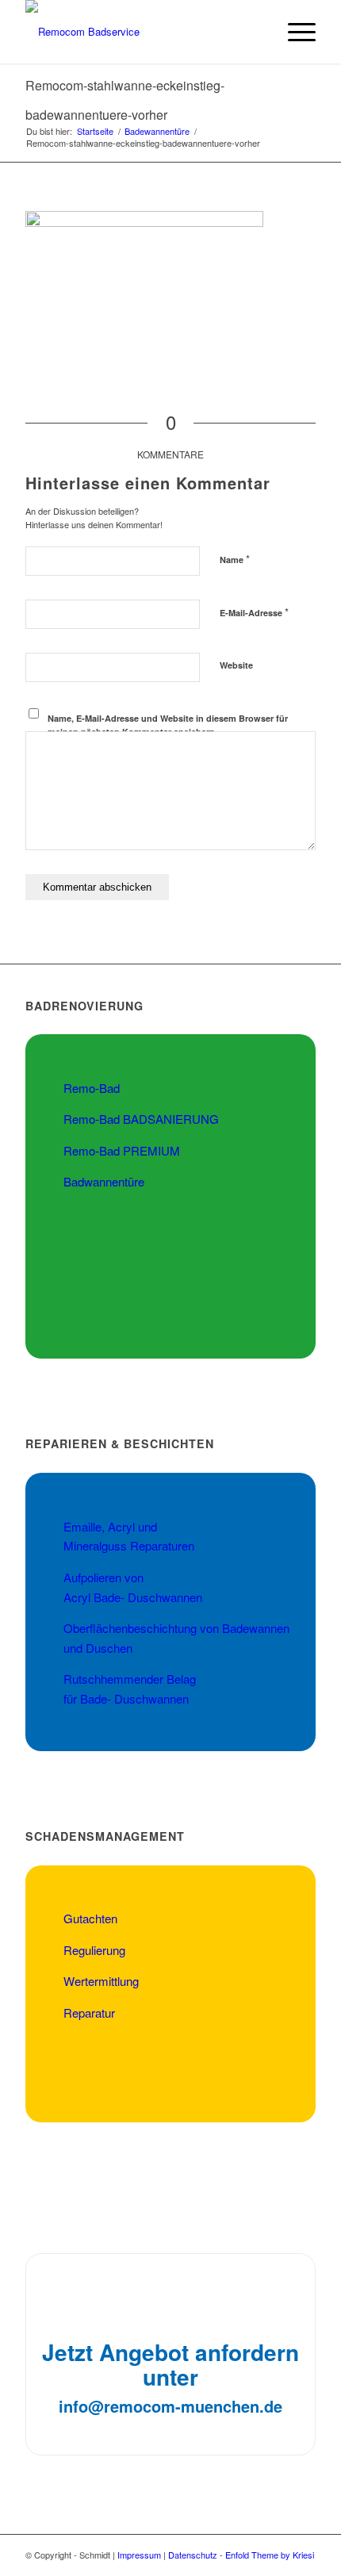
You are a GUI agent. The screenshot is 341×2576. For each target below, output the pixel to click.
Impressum (139, 2555)
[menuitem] (257, 32)
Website (236, 665)
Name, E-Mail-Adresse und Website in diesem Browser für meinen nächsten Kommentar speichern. (168, 725)
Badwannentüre (104, 1181)
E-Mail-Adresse (254, 612)
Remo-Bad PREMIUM (122, 1150)
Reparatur (89, 2012)
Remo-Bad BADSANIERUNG (141, 1119)
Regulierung (94, 1950)
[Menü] (294, 32)
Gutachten (90, 1918)
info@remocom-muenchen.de (170, 2406)
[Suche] (257, 32)
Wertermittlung (101, 1981)
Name (235, 559)
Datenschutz (193, 2555)
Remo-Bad (92, 1088)
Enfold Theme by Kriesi (270, 2555)
